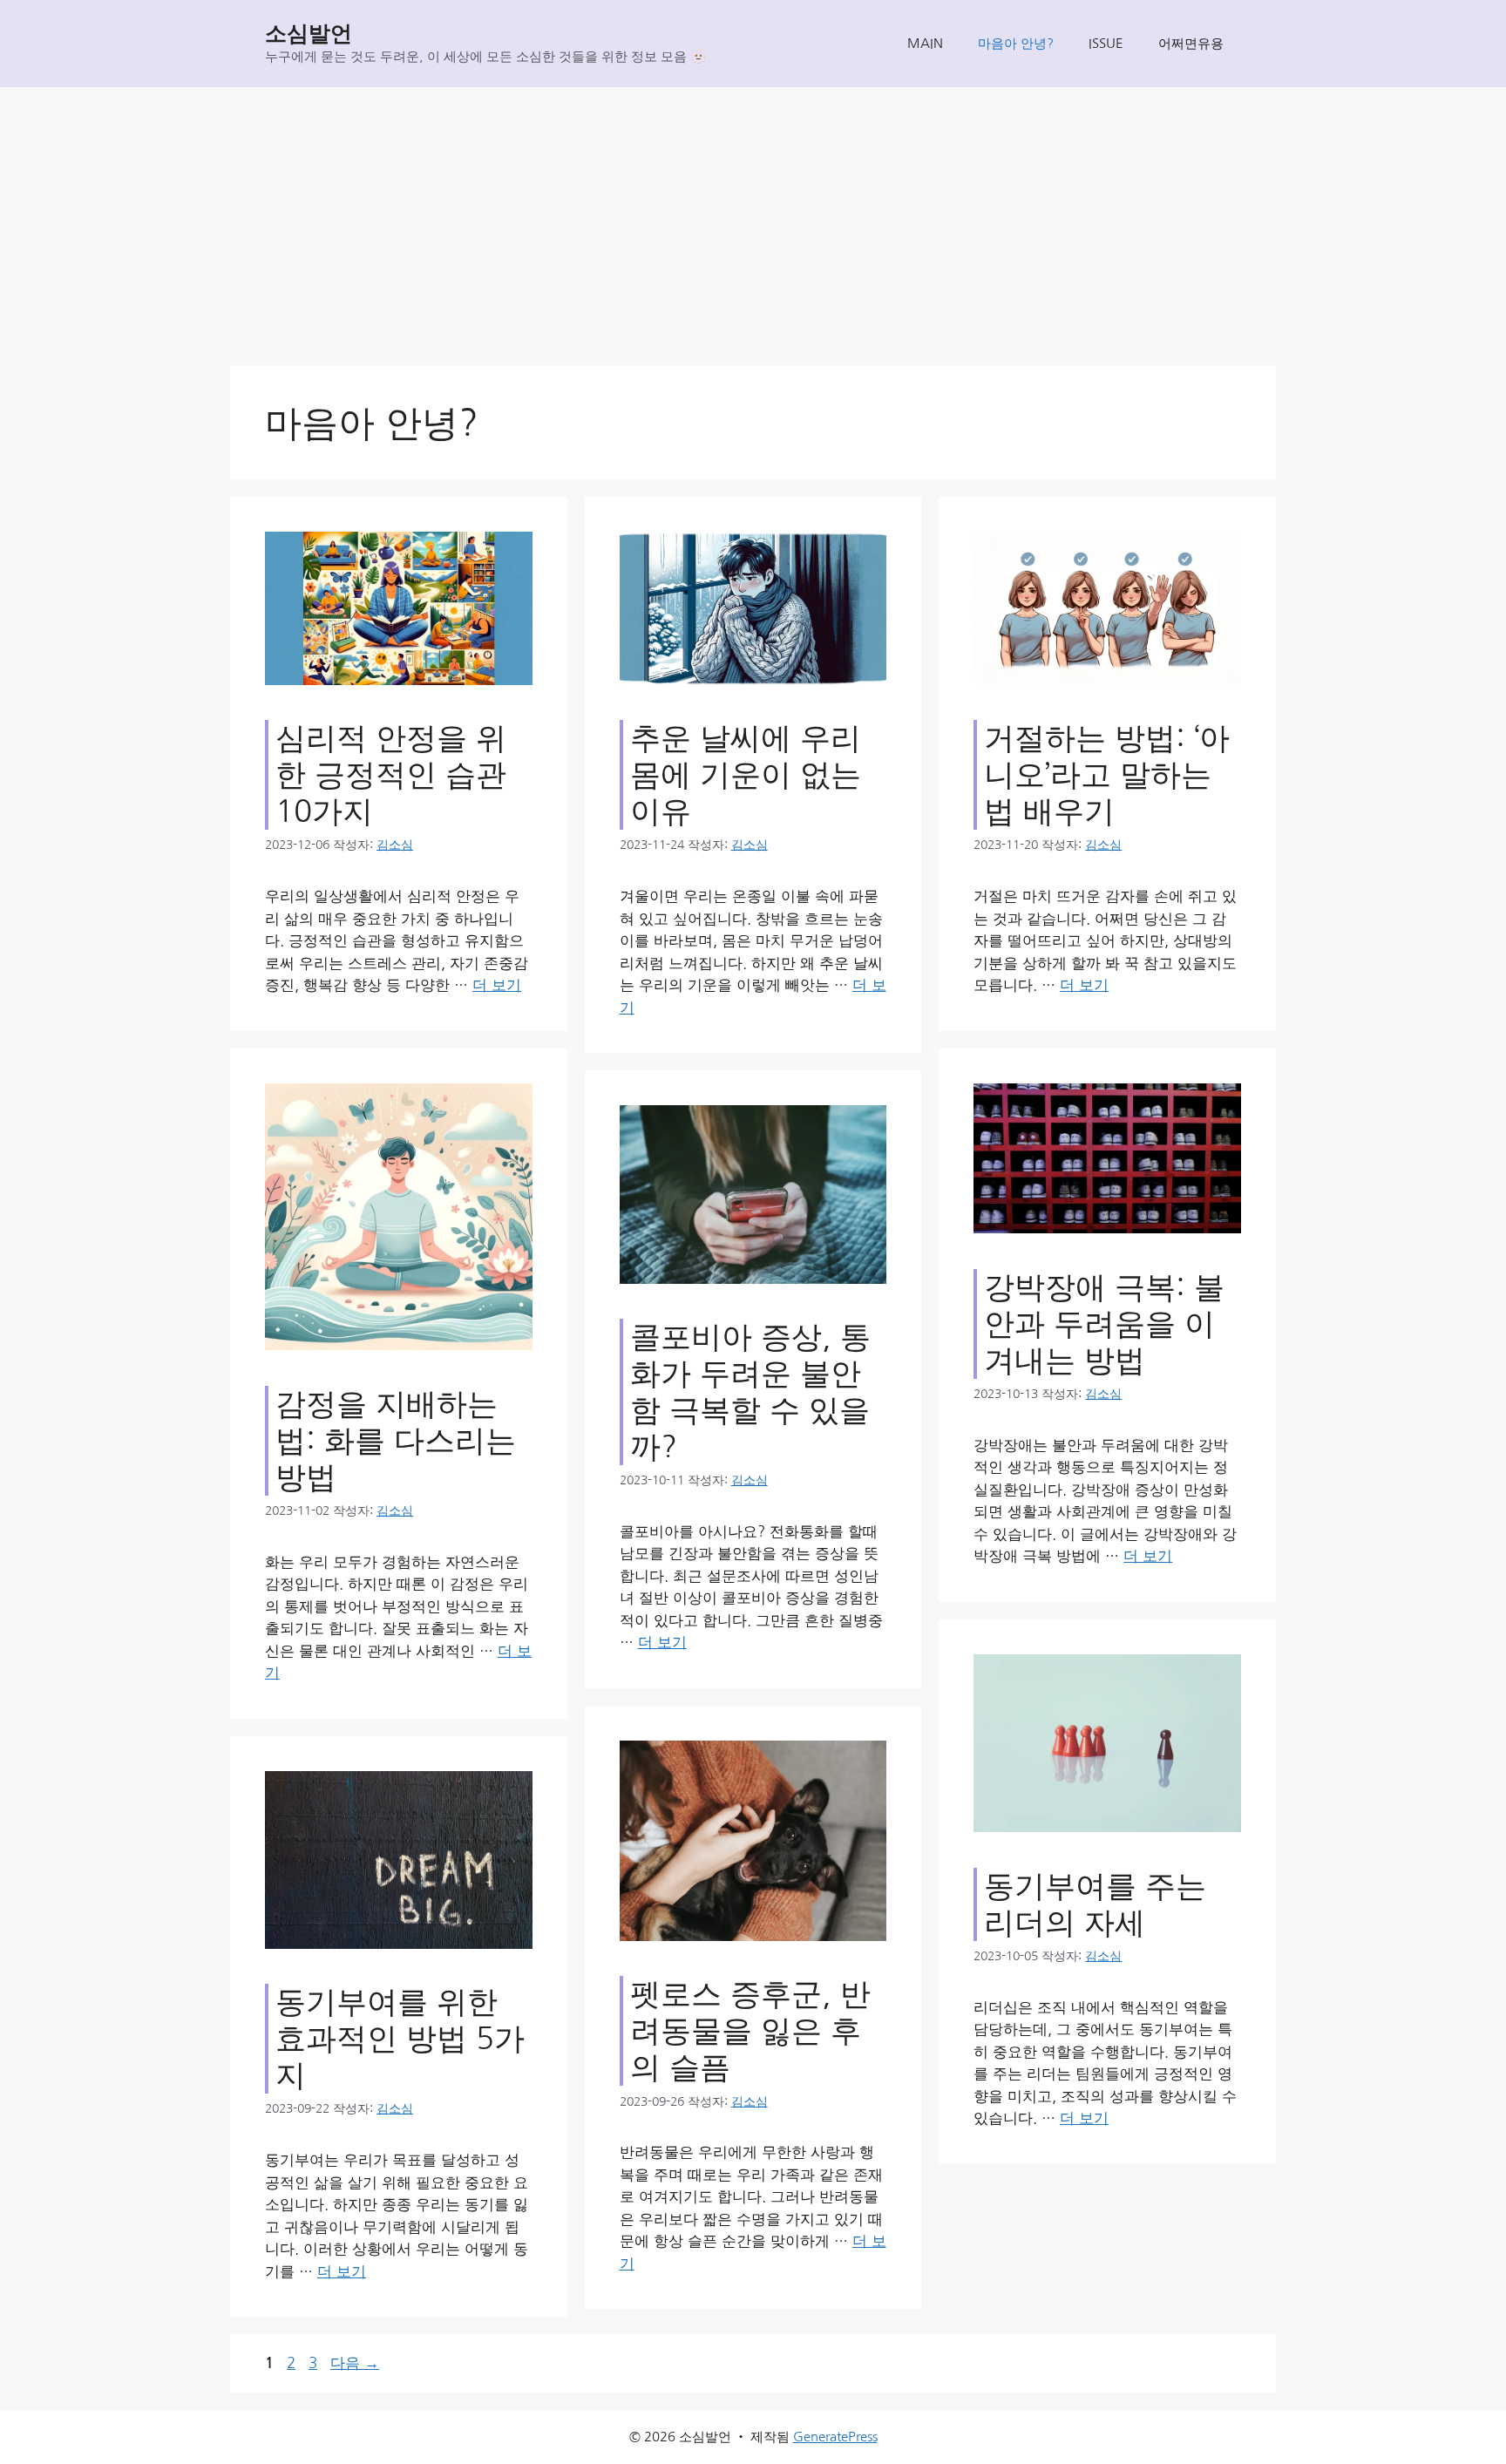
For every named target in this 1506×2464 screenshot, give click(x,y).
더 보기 (497, 984)
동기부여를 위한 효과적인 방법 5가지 (400, 2038)
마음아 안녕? (1016, 43)
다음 (355, 2362)
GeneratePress (835, 2437)
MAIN (925, 43)
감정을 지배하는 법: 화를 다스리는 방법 (396, 1440)
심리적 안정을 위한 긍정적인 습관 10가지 (391, 774)
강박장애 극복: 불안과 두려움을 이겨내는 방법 (1104, 1324)
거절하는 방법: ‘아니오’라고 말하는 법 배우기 (1107, 774)
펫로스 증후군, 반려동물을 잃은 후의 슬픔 (750, 2030)
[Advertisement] (753, 218)
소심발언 (309, 34)
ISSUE (1106, 43)
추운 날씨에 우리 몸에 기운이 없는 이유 (746, 774)
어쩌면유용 (1191, 43)
